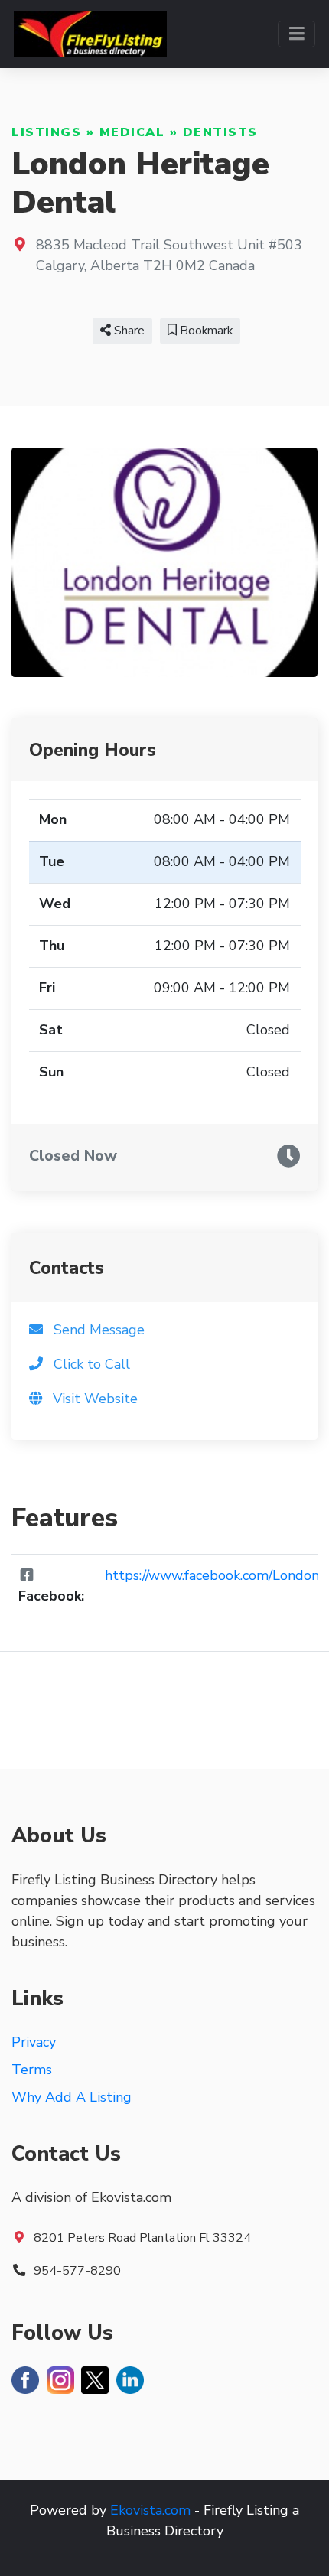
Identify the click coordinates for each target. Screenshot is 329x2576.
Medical (132, 132)
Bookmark (205, 331)
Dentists (220, 132)
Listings (46, 132)
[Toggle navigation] (296, 34)
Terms (32, 2070)
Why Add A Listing (72, 2097)
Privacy (34, 2042)
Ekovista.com (150, 2510)
